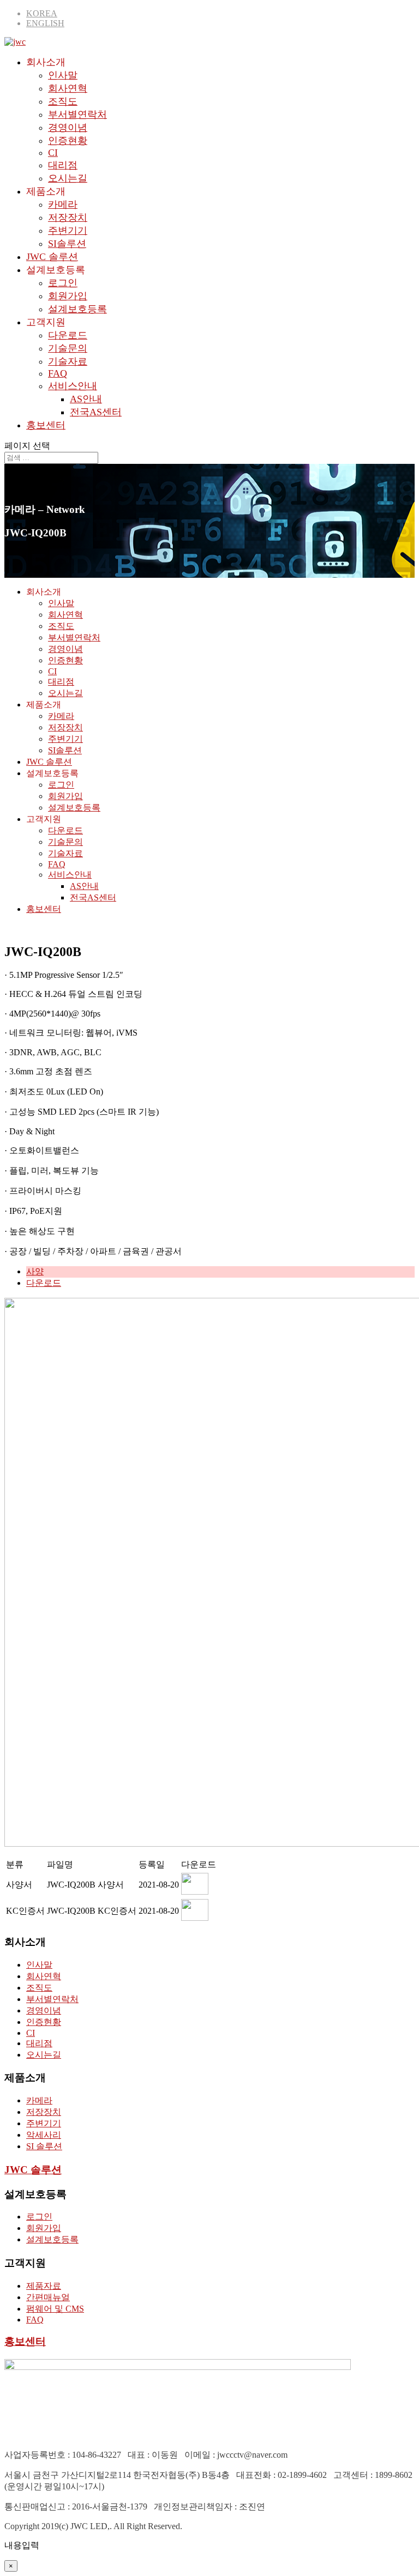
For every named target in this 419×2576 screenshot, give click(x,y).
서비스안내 (73, 386)
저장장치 (68, 217)
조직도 (63, 101)
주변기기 (68, 231)
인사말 (63, 75)
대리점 (63, 165)
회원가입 (68, 296)
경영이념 (68, 128)
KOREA (42, 13)
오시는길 (68, 178)
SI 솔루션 (44, 2146)
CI (53, 153)
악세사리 (44, 2135)
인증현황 (68, 141)
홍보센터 (46, 425)
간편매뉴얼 (48, 2297)
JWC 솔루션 (52, 257)
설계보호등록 (77, 309)
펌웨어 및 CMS (55, 2309)
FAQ (58, 373)
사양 (35, 1271)
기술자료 (68, 361)
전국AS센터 (96, 412)
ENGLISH (45, 23)
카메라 (63, 204)
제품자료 (44, 2286)
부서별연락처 (77, 114)
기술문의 (68, 348)
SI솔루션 (67, 244)
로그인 (63, 283)
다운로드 (68, 335)
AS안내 (86, 399)
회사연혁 (68, 88)
